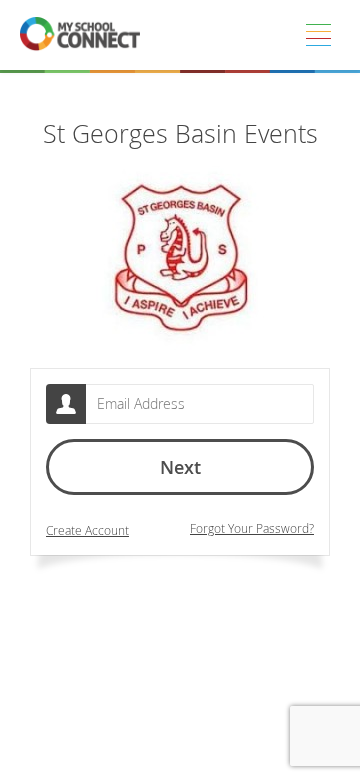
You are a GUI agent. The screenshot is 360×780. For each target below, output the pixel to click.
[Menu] (318, 35)
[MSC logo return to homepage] (80, 35)
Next (180, 467)
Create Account (87, 530)
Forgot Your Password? (252, 528)
